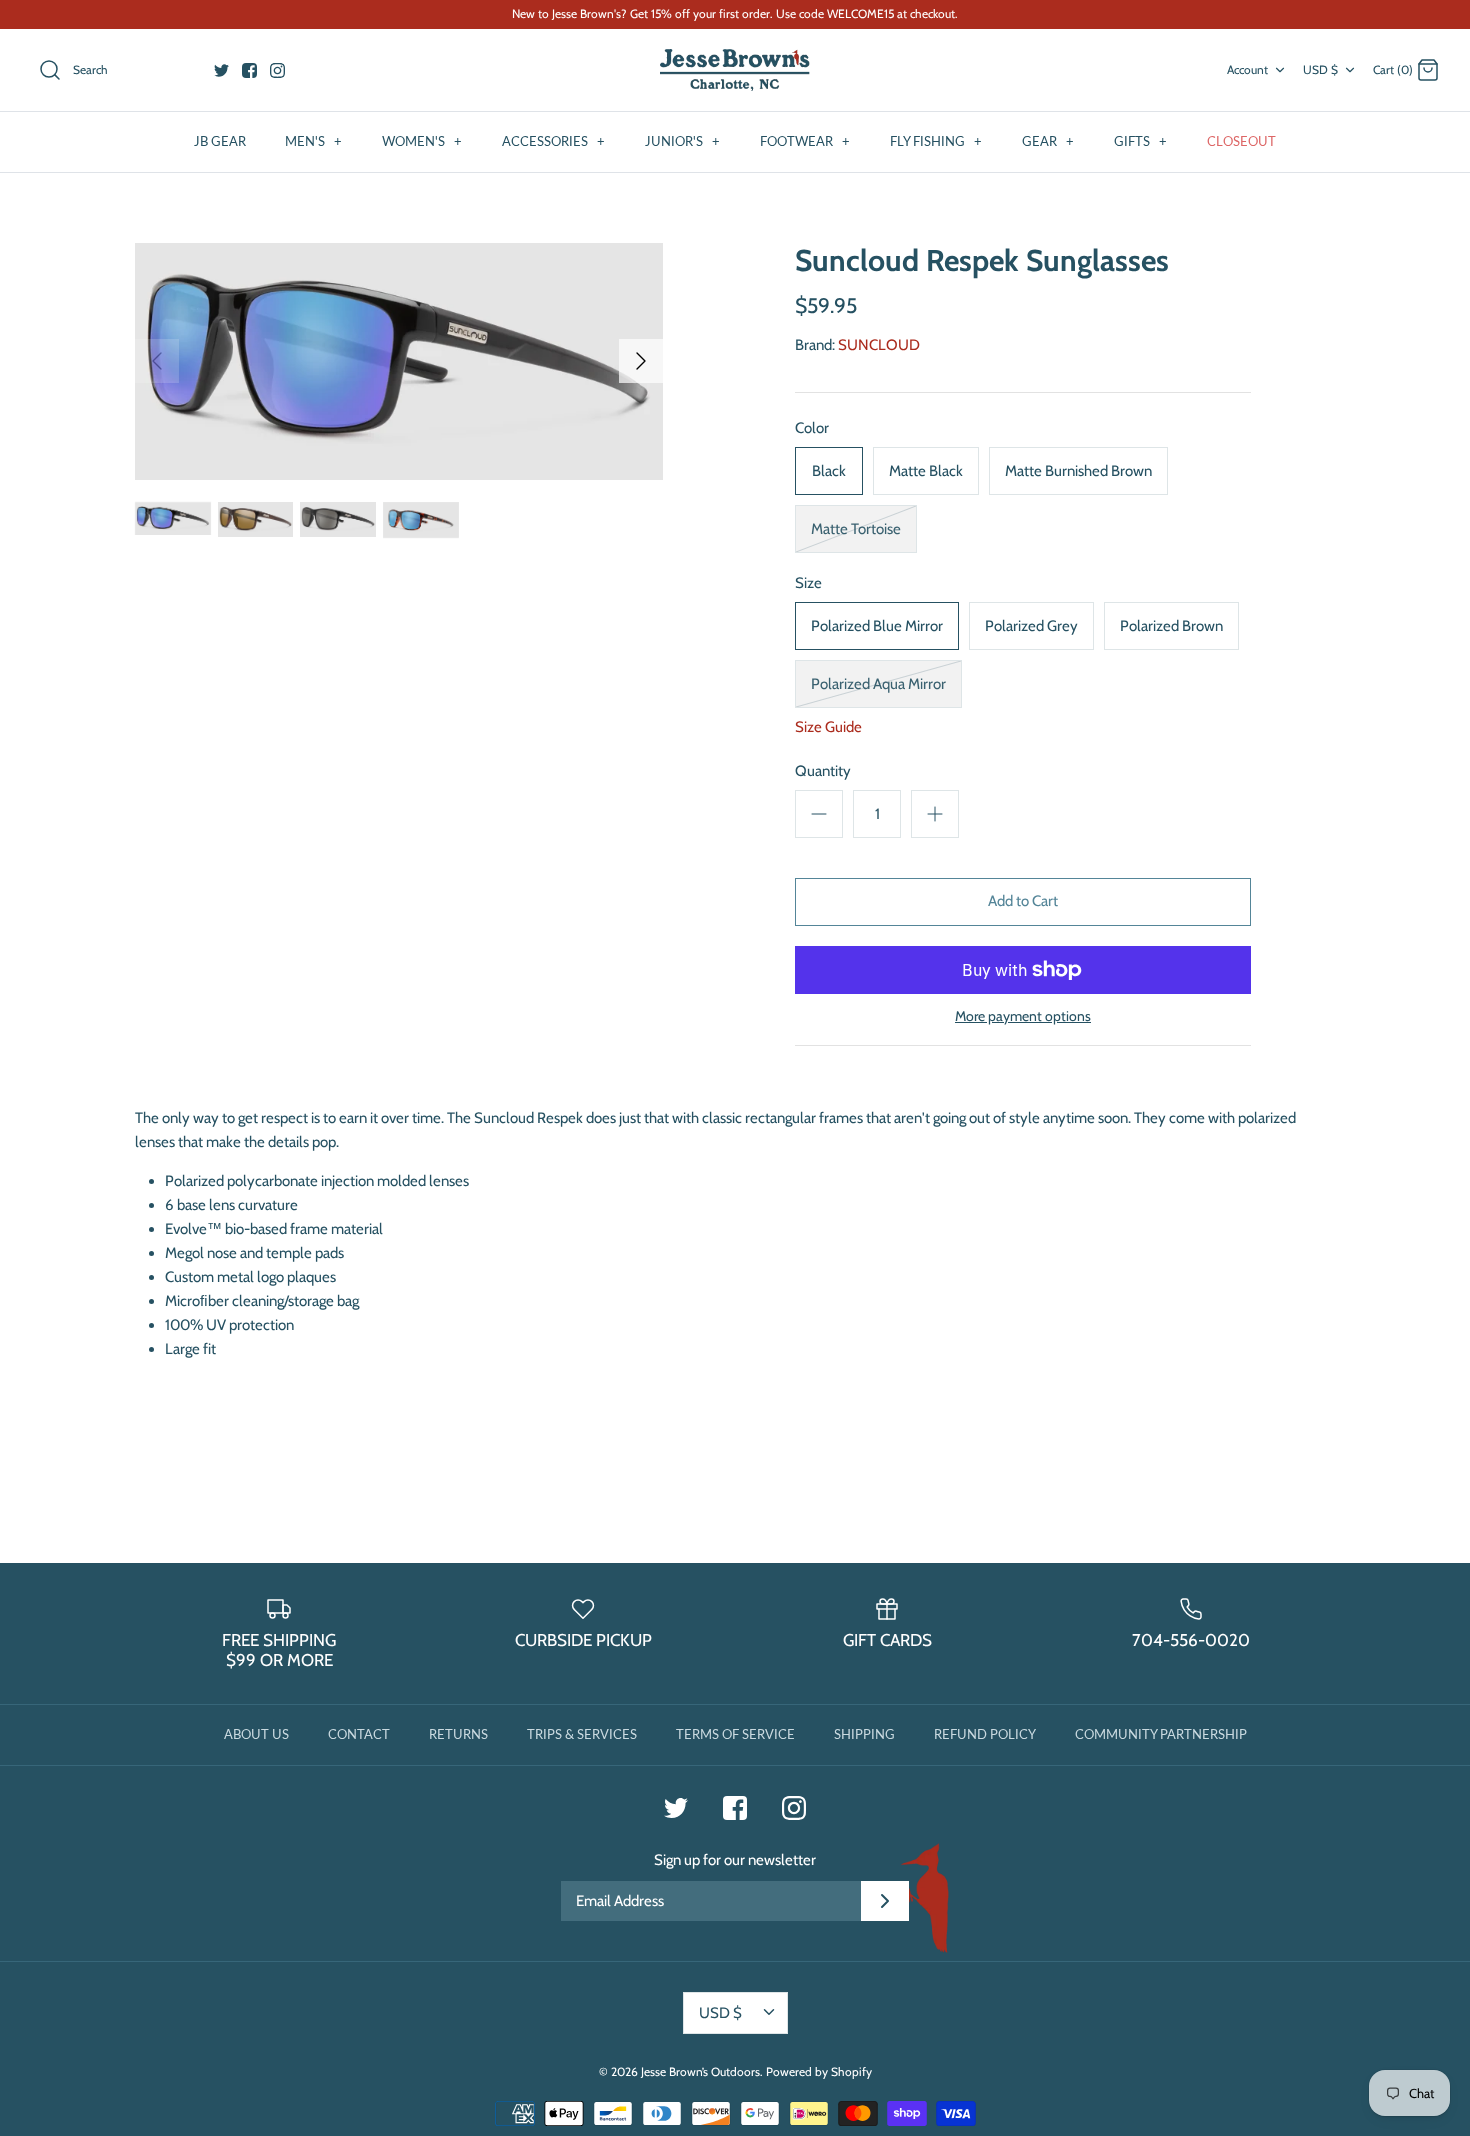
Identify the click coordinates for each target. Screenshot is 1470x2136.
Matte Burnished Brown (1078, 471)
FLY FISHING (936, 141)
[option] (399, 361)
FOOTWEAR (805, 141)
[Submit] (885, 1901)
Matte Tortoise (856, 529)
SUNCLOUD (879, 345)
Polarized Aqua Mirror (878, 684)
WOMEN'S (422, 141)
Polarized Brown (1171, 626)
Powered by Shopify (819, 2071)
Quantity (823, 771)
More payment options (1023, 1016)
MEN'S (313, 141)
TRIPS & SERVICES (582, 1734)
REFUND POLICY (985, 1734)
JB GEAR (220, 141)
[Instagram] (277, 70)
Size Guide (828, 727)
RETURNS (458, 1734)
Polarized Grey (1031, 626)
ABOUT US (256, 1734)
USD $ (1320, 69)
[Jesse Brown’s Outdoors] (735, 70)
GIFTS (1140, 141)
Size (808, 583)
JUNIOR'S (682, 141)
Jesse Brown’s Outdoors (700, 2071)
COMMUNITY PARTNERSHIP (1161, 1734)
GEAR (1048, 141)
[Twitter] (221, 70)
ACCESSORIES (553, 141)
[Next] (641, 361)
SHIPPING (864, 1734)
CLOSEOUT (1241, 141)
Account (1247, 69)
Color (812, 428)
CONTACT (359, 1734)
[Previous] (157, 361)
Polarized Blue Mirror (877, 626)
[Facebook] (249, 70)
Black (829, 471)
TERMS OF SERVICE (735, 1734)
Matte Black (926, 471)
